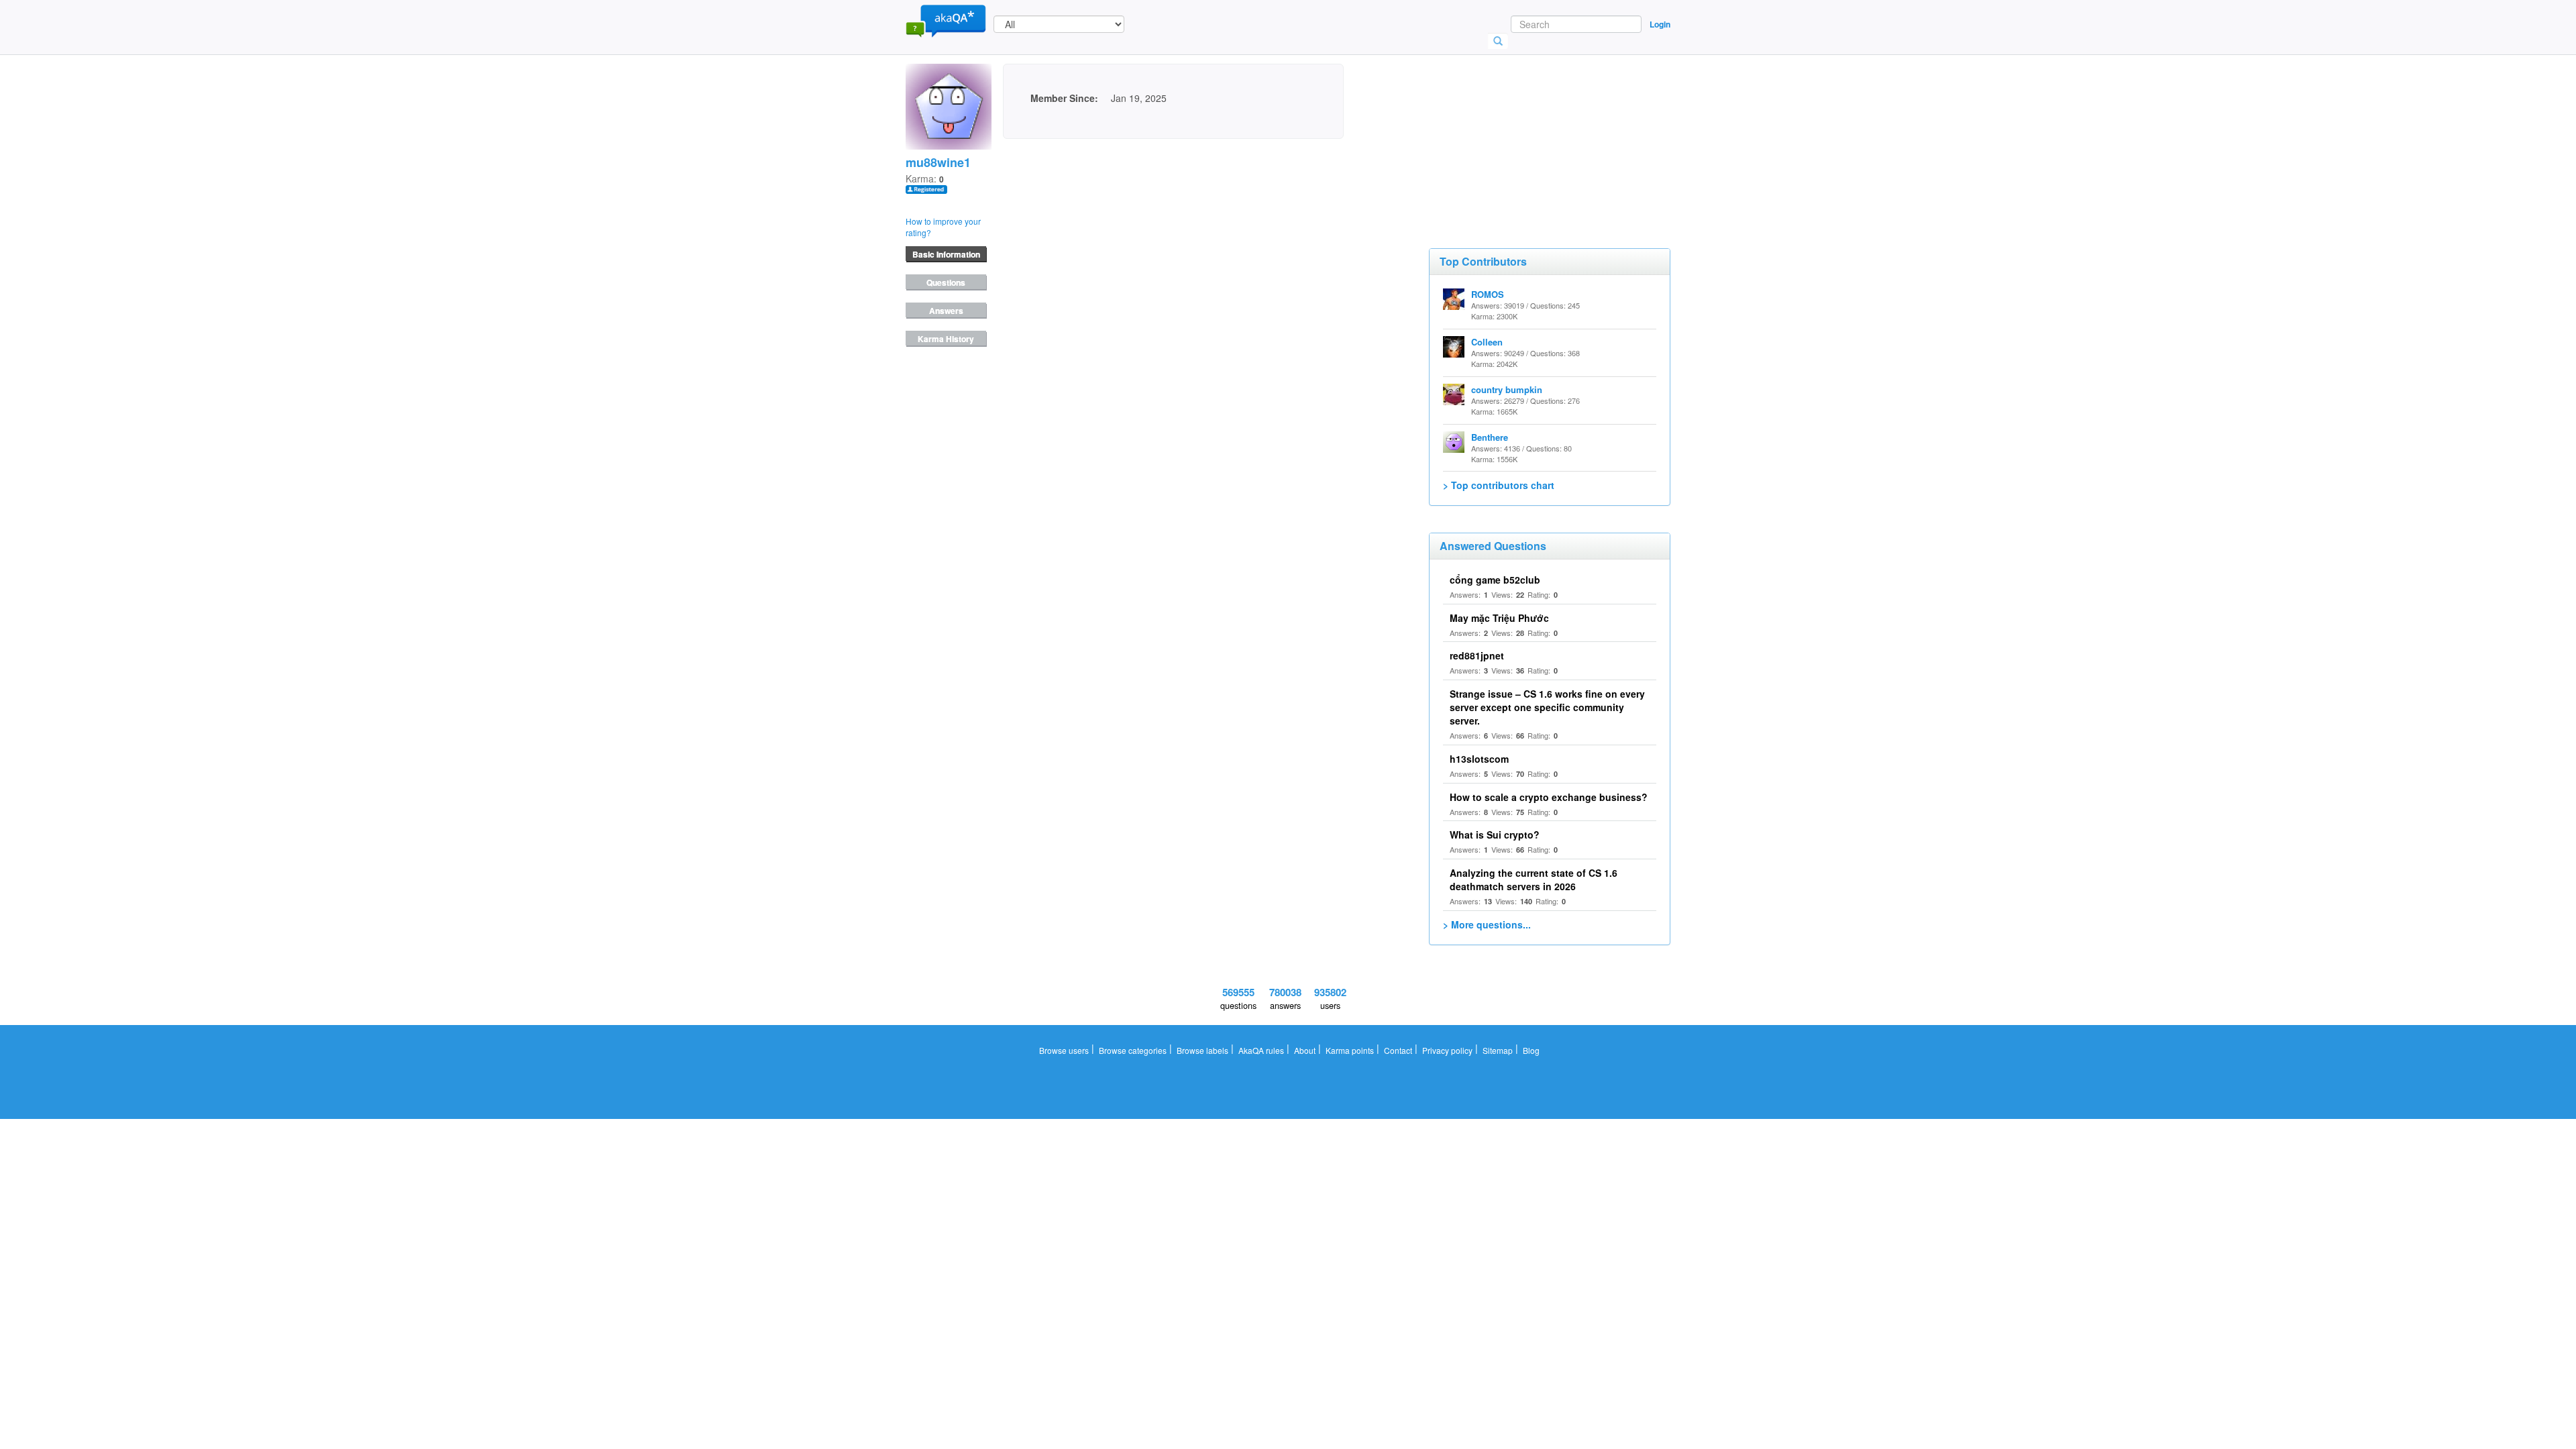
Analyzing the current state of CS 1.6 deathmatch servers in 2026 (1534, 879)
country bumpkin (1507, 389)
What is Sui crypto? (1495, 835)
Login (1660, 24)
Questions (946, 282)
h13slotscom (1479, 759)
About (1305, 1050)
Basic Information (946, 254)
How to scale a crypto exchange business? (1549, 797)
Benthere (1490, 437)
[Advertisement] (1529, 131)
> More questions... (1487, 924)
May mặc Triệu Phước (1499, 618)
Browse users (1064, 1050)
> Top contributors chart (1499, 485)
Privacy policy (1447, 1050)
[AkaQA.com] (946, 20)
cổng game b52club (1495, 580)
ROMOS (1488, 294)
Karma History (946, 339)
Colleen (1487, 342)
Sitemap (1498, 1050)
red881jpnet (1477, 655)
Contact (1398, 1050)
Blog (1531, 1050)
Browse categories (1133, 1050)
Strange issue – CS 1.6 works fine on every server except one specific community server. (1547, 707)
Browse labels (1202, 1050)
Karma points (1350, 1050)
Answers (946, 311)
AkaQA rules (1261, 1050)
